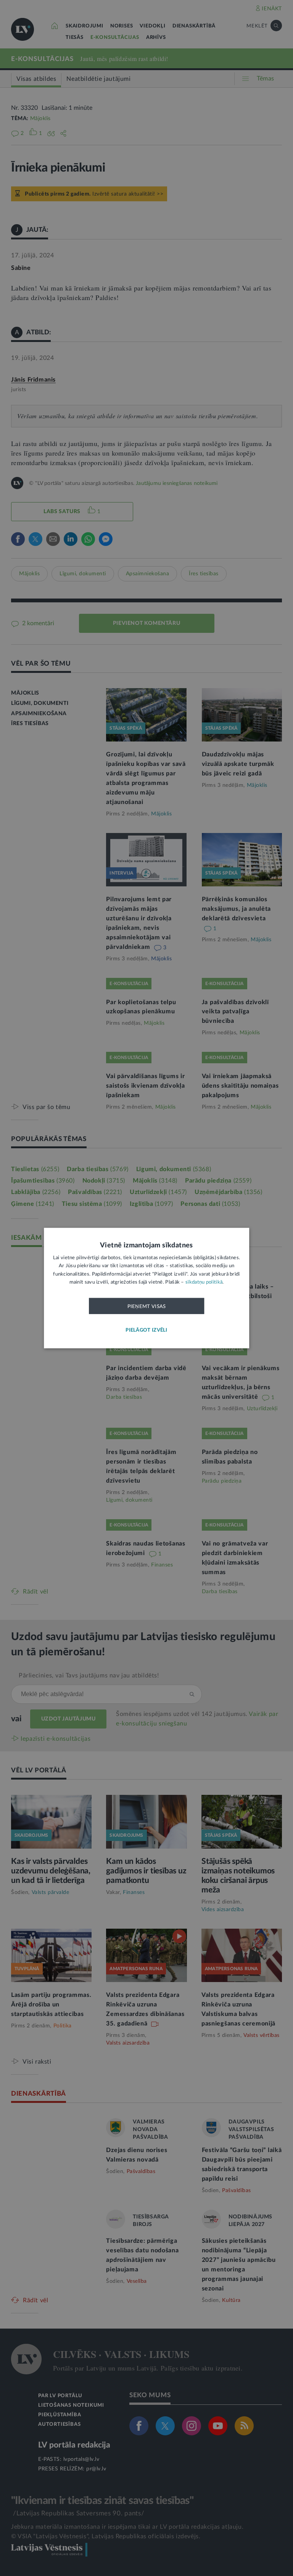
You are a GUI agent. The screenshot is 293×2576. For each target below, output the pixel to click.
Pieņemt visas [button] (147, 1306)
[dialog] (146, 1288)
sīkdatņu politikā (204, 1282)
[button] (146, 1330)
